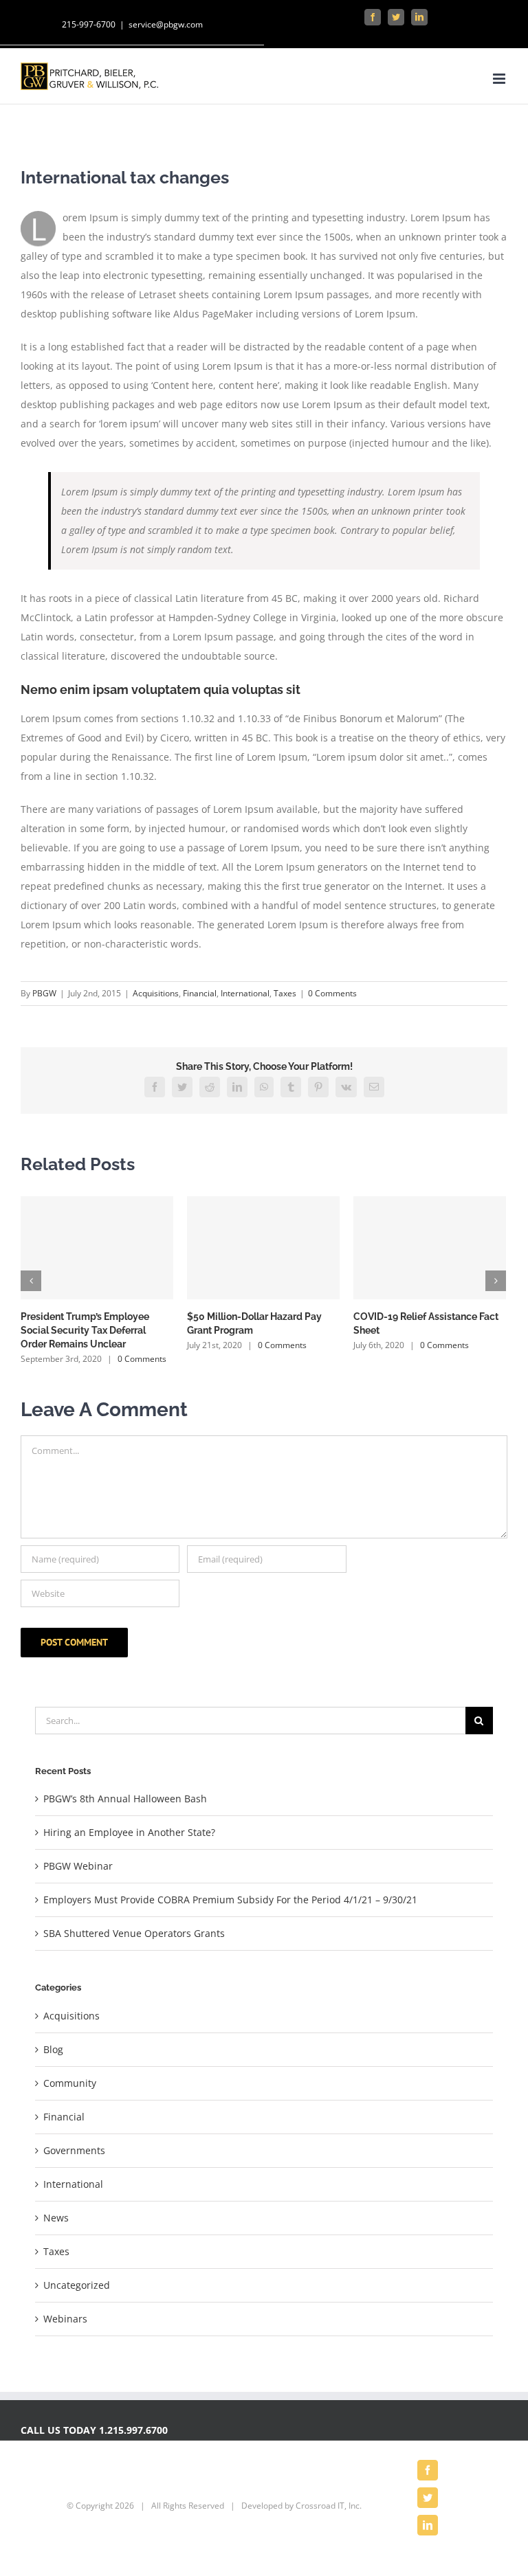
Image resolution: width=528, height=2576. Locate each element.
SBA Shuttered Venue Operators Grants (134, 1933)
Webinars (65, 2319)
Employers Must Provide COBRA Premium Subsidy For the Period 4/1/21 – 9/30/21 (230, 1900)
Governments (74, 2150)
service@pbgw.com (166, 24)
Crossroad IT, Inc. (329, 2506)
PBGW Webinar (78, 1866)
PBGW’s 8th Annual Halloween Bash (125, 1799)
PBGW (44, 993)
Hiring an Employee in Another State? (129, 1832)
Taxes (285, 993)
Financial (200, 993)
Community (70, 2083)
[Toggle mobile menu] (500, 79)
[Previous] (31, 1281)
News (56, 2218)
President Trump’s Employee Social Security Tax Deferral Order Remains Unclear (85, 1330)
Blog (53, 2049)
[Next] (496, 1281)
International (245, 993)
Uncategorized (77, 2285)
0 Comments (332, 993)
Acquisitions (156, 993)
